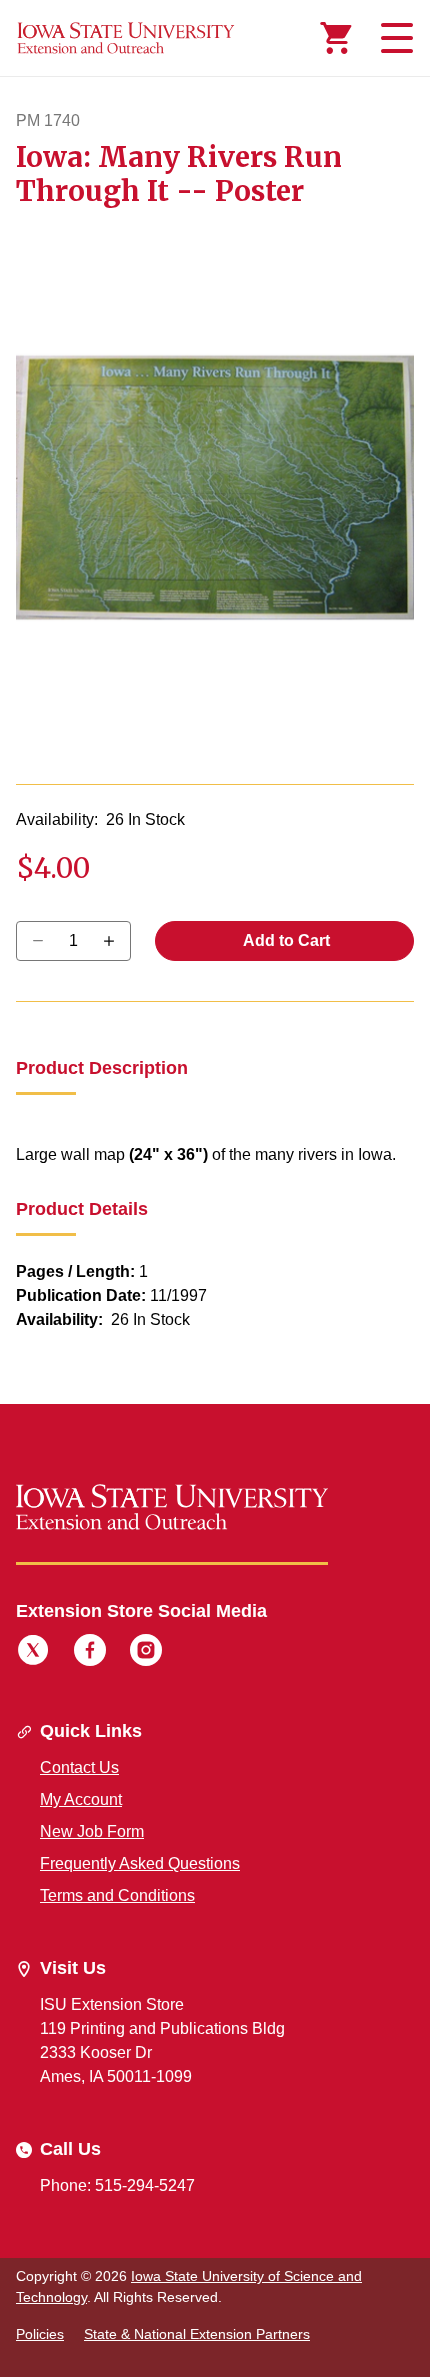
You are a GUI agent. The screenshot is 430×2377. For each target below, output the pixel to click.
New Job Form (92, 1831)
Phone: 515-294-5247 (117, 2185)
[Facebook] (90, 1653)
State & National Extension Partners (197, 2334)
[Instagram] (146, 1653)
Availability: (57, 819)
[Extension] (126, 38)
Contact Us (79, 1767)
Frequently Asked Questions (140, 1863)
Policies (40, 2334)
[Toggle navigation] (394, 38)
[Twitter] (33, 1653)
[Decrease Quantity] (115, 941)
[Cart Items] (336, 38)
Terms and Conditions (117, 1895)
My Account (81, 1799)
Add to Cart (285, 940)
